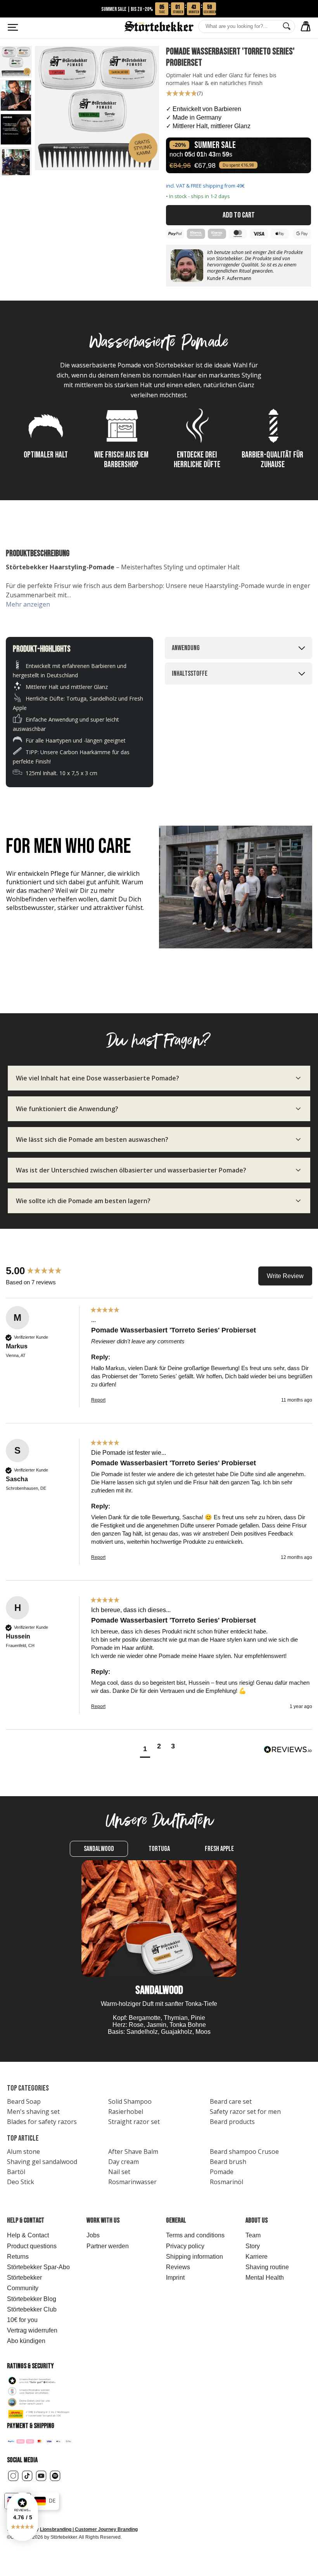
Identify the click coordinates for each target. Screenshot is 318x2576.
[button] (22, 2517)
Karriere (257, 2257)
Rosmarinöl (226, 2182)
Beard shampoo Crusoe (244, 2152)
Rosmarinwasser (132, 2182)
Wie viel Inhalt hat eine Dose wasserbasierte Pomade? (98, 1078)
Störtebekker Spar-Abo (38, 2267)
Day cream (124, 2162)
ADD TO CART (239, 215)
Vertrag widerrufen (32, 2330)
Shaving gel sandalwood (42, 2162)
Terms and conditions (195, 2235)
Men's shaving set (33, 2112)
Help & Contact (28, 2235)
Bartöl (16, 2172)
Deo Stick (21, 2182)
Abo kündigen (26, 2341)
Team (253, 2235)
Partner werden (108, 2246)
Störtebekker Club (32, 2309)
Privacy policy (185, 2246)
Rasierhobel (126, 2112)
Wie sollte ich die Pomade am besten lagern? (83, 1201)
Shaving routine (267, 2267)
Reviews (178, 2267)
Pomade (222, 2172)
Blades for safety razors (42, 2122)
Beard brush (228, 2162)
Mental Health (265, 2278)
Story (253, 2246)
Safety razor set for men (245, 2112)
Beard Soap (24, 2101)
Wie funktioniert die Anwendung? (67, 1109)
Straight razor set (134, 2122)
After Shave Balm (133, 2152)
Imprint (175, 2278)
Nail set (119, 2172)
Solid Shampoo (130, 2101)
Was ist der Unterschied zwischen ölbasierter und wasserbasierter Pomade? (131, 1170)
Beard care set (231, 2101)
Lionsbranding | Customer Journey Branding (89, 2529)
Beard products (232, 2122)
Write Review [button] (285, 1276)
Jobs (93, 2235)
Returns (18, 2257)
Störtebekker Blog (32, 2299)
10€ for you (22, 2320)
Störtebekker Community (24, 2283)
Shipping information (194, 2257)
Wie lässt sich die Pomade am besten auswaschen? (92, 1139)
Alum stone (23, 2152)
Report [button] (98, 1400)
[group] (47, 1271)
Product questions (32, 2246)
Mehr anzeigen (28, 604)
